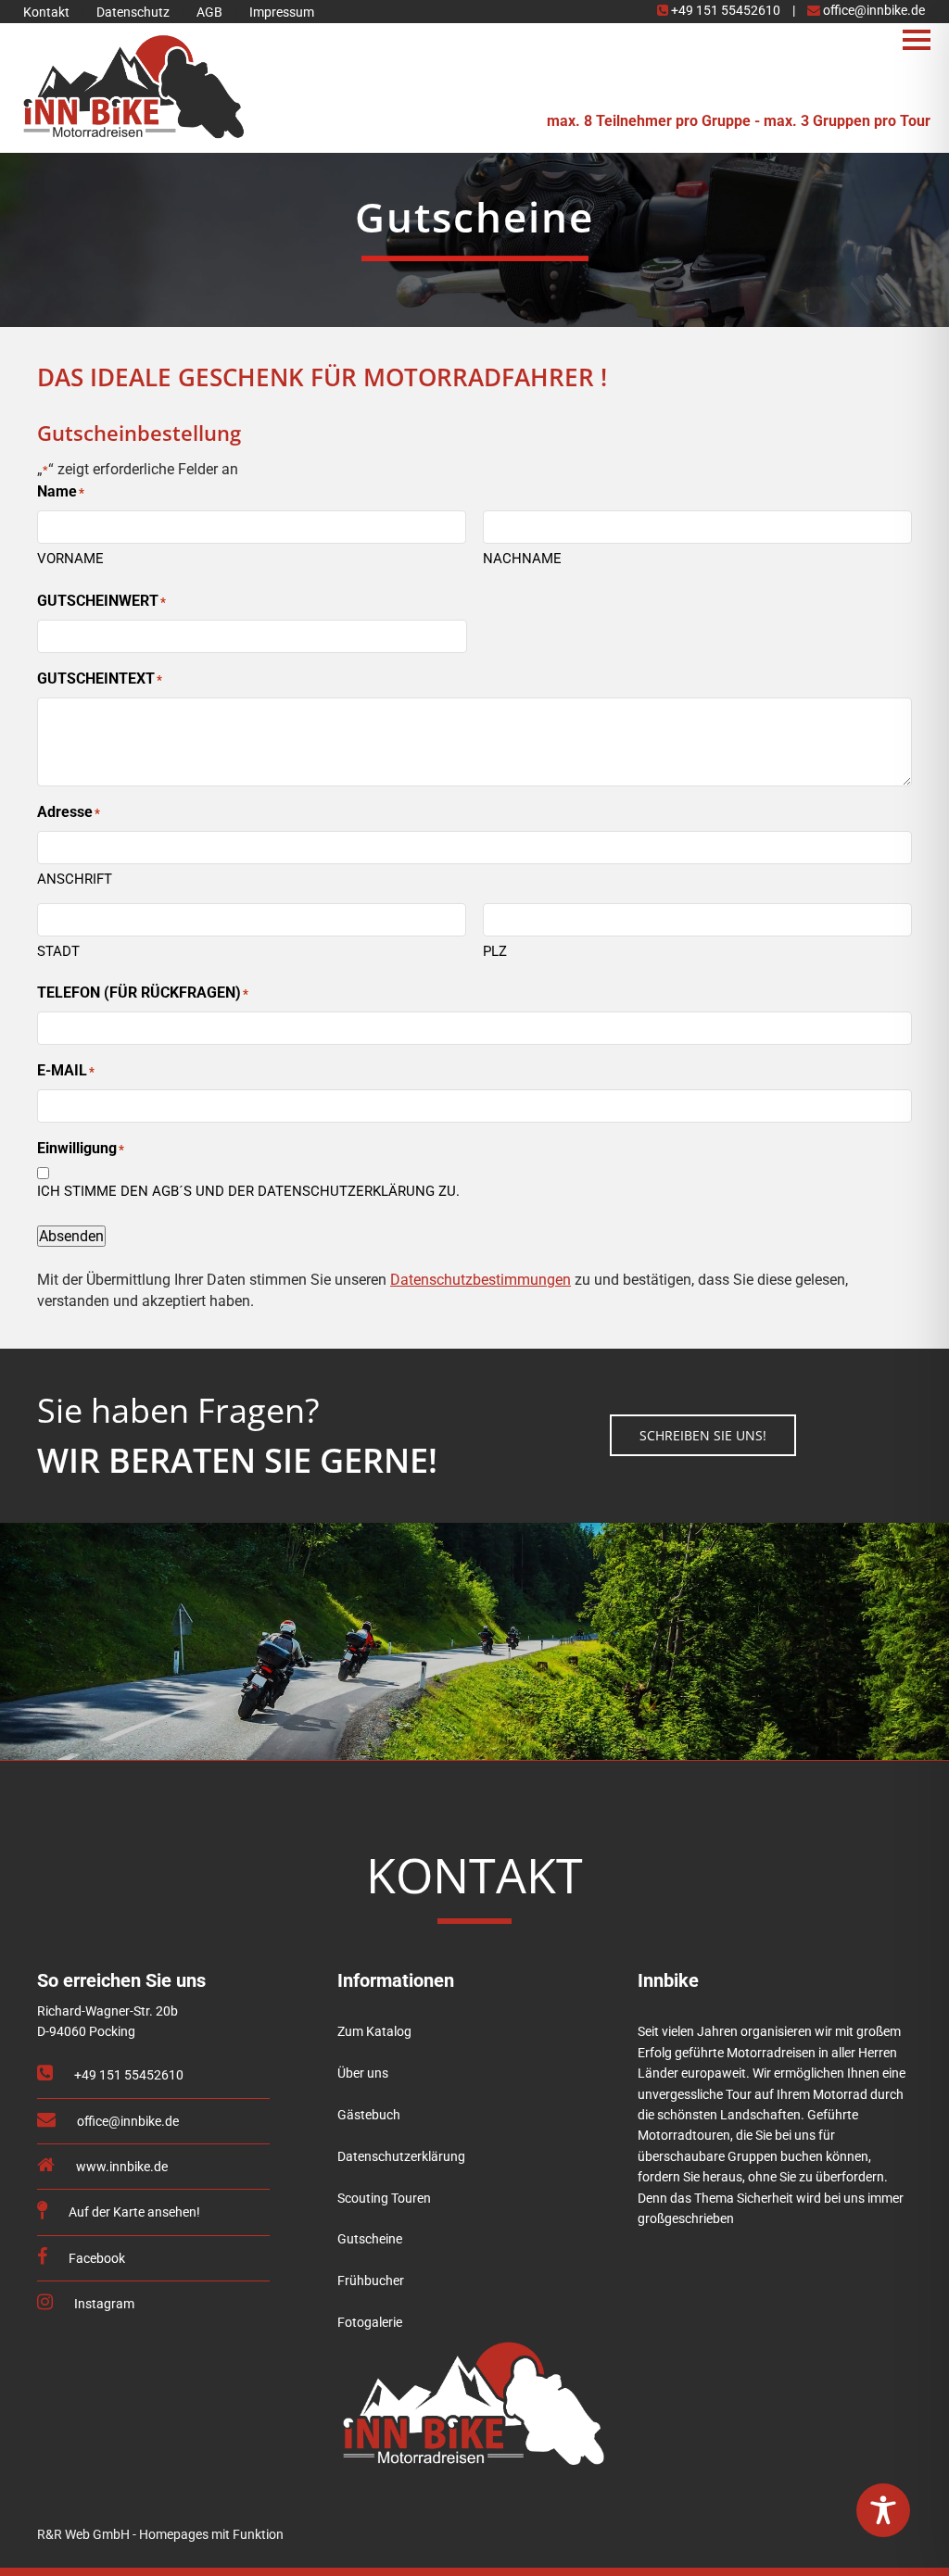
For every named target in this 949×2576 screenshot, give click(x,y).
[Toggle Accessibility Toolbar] (883, 2510)
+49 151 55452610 (726, 10)
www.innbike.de (120, 2167)
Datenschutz (133, 12)
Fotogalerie (370, 2323)
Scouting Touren (384, 2199)
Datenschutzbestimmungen (481, 1280)
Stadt (58, 951)
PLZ (495, 951)
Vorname (70, 559)
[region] (474, 228)
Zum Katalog (374, 2032)
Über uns (363, 2073)
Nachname (522, 559)
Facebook (95, 2259)
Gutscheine (370, 2239)
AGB (209, 12)
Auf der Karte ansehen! (133, 2212)
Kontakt (46, 12)
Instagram (103, 2304)
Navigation (917, 39)
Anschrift (75, 879)
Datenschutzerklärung (401, 2157)
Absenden (71, 1236)
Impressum (282, 12)
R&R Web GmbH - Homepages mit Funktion (160, 2534)
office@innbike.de (873, 10)
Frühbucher (371, 2281)
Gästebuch (369, 2115)
